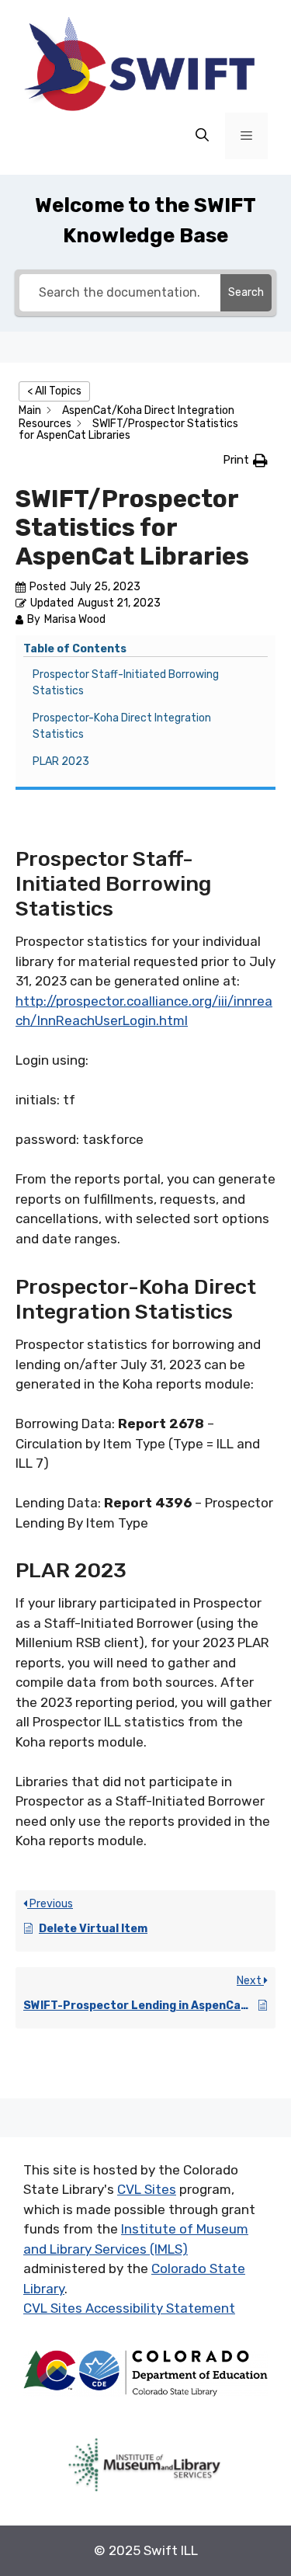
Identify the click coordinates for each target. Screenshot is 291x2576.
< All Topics (54, 391)
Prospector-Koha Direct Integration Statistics (122, 726)
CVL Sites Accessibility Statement (129, 2308)
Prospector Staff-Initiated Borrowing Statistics (126, 683)
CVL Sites (147, 2189)
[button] (245, 460)
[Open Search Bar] (202, 136)
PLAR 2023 (61, 761)
